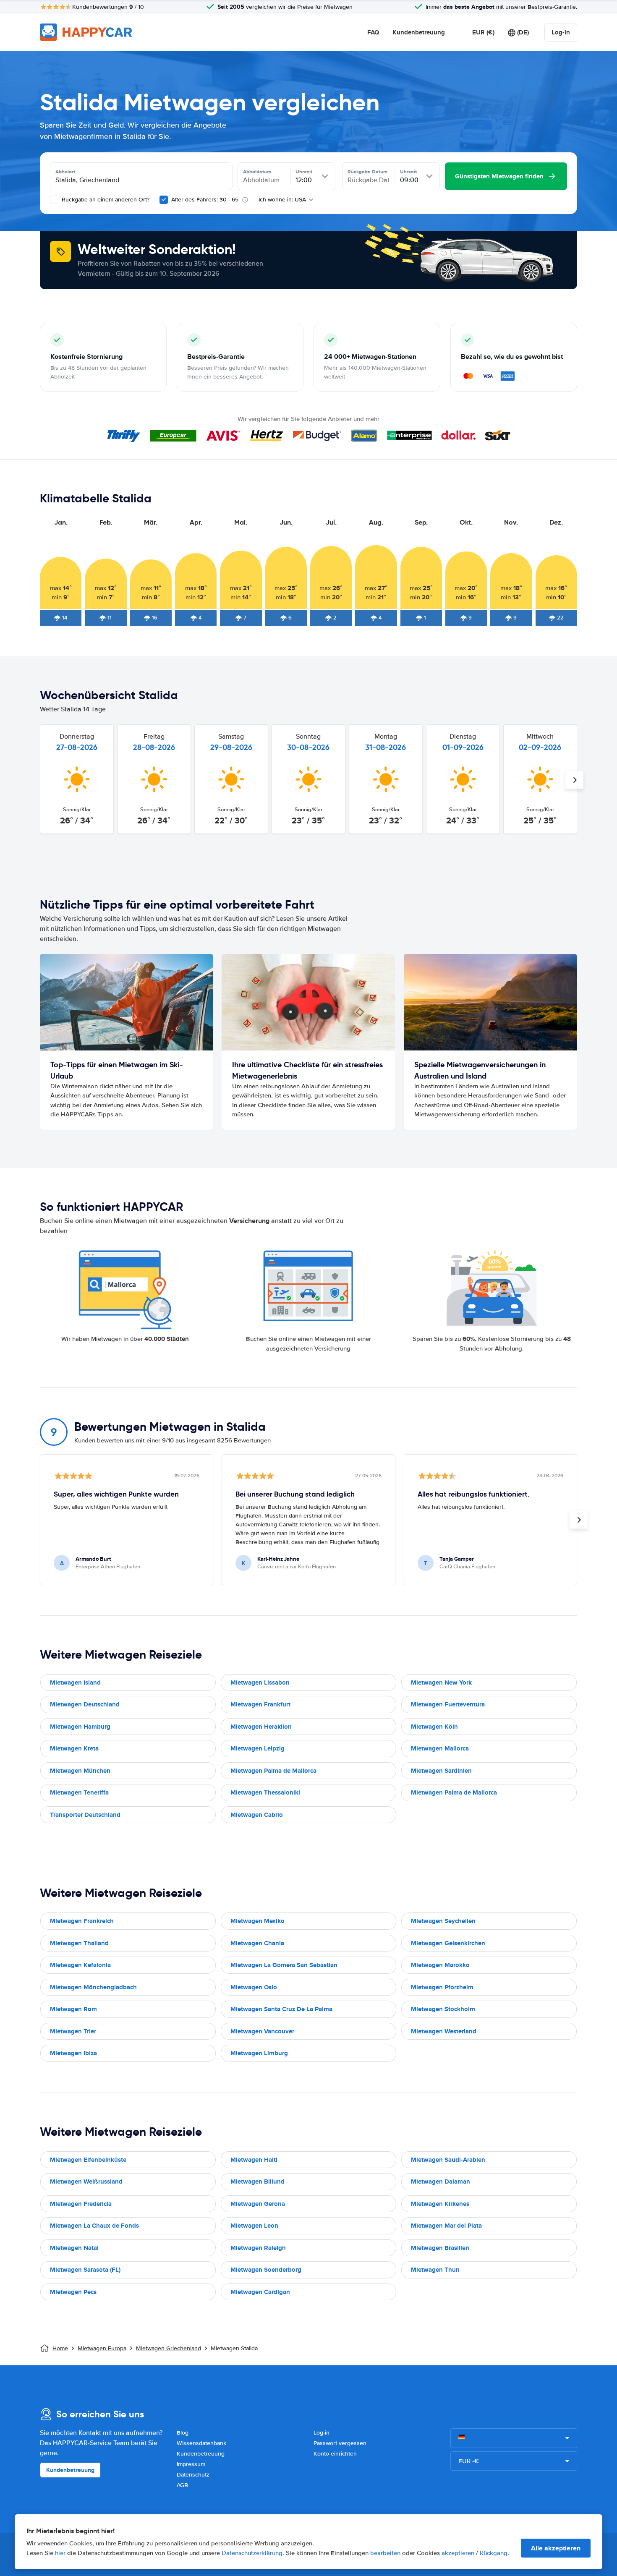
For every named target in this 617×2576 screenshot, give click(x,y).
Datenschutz (193, 2475)
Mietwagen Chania (257, 1943)
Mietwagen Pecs (73, 2292)
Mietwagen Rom (73, 2009)
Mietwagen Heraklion (261, 1727)
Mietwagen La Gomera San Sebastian (284, 1965)
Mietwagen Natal (74, 2248)
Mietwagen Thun (435, 2270)
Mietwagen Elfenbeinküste (88, 2160)
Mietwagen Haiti (254, 2160)
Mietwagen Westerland (444, 2031)
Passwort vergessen (340, 2443)
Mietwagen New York (441, 1682)
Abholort (65, 172)
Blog (183, 2433)
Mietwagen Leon (254, 2226)
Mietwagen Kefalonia (80, 1965)
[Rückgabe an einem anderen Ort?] (54, 200)
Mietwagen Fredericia (81, 2204)
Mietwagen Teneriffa (79, 1792)
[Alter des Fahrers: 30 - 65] (164, 200)
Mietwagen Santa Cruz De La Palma (281, 2009)
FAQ (373, 32)
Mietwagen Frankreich (82, 1921)
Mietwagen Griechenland (169, 2348)
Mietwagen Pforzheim (442, 1987)
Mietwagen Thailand (79, 1943)
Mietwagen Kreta (74, 1748)
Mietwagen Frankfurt (260, 1704)
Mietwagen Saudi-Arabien (448, 2160)
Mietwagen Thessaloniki (265, 1792)
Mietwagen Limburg (259, 2053)
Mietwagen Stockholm (443, 2009)
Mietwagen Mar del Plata (446, 2226)
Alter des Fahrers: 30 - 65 (205, 200)
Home (60, 2348)
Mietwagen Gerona (258, 2204)
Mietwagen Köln (434, 1727)
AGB (182, 2485)
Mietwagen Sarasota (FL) (85, 2270)
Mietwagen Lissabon (260, 1682)
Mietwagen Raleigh (258, 2248)
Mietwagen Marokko (440, 1965)
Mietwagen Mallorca (440, 1748)
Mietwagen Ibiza (73, 2053)
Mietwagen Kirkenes (440, 2204)
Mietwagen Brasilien (440, 2248)
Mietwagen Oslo (254, 1987)
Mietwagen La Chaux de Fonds (94, 2226)
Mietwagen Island (75, 1682)
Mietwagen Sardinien (441, 1771)
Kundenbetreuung (419, 32)
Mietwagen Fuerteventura (448, 1704)
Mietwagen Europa (102, 2348)
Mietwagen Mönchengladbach (93, 1987)
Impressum (191, 2464)
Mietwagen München (80, 1771)
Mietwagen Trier (73, 2031)
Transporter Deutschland (85, 1815)
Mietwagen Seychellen (443, 1921)
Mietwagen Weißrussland (86, 2182)
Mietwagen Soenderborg (266, 2270)
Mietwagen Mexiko (258, 1921)
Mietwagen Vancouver (262, 2031)
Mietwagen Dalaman (441, 2182)
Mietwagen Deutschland (85, 1704)
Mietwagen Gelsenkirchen (448, 1943)
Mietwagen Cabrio (257, 1815)
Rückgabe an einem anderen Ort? (105, 200)
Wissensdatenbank (201, 2443)
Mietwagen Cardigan (260, 2292)
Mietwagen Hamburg (80, 1727)
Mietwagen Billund (258, 2182)
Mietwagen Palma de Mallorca (273, 1771)
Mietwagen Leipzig (258, 1748)
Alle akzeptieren (556, 2548)
